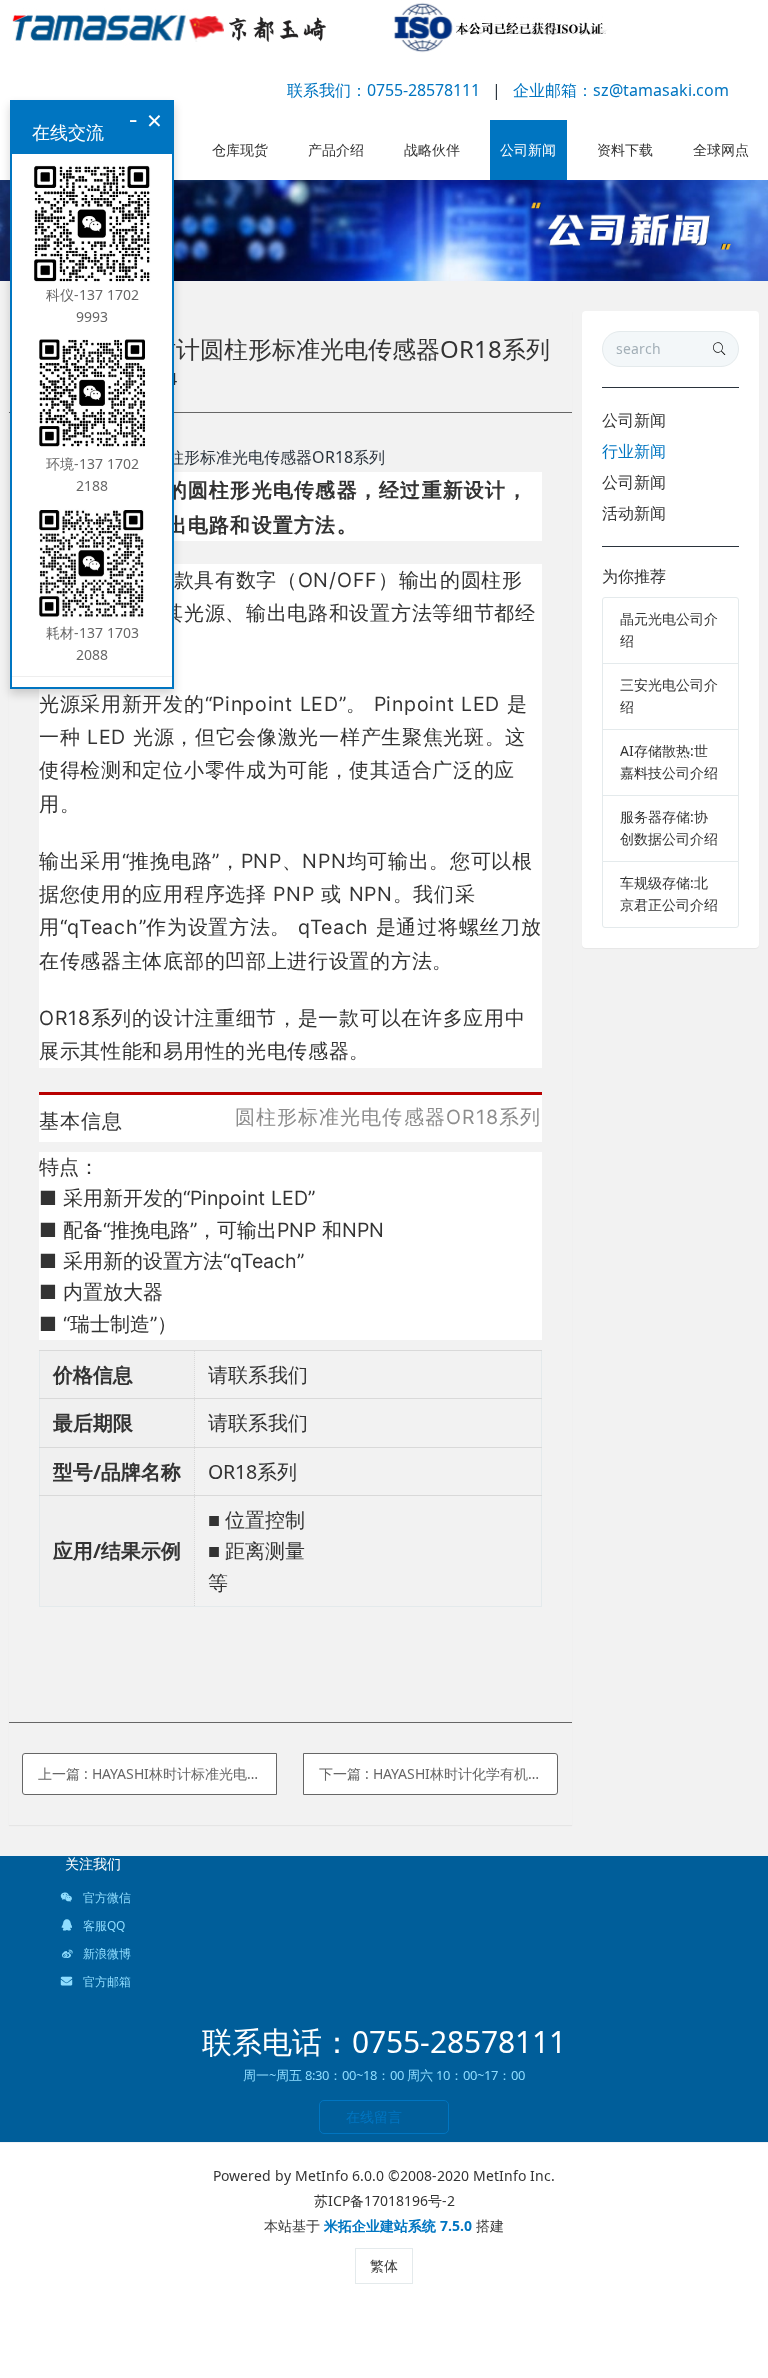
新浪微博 (105, 1953)
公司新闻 (634, 420)
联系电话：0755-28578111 (384, 2041)
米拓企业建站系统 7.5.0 (398, 2225)
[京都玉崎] (309, 30)
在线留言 (374, 2116)
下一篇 (438, 1773)
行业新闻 (634, 451)
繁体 (384, 2265)
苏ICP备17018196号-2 (384, 2200)
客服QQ (102, 1925)
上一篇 (157, 1773)
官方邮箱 (105, 1981)
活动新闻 (634, 513)
